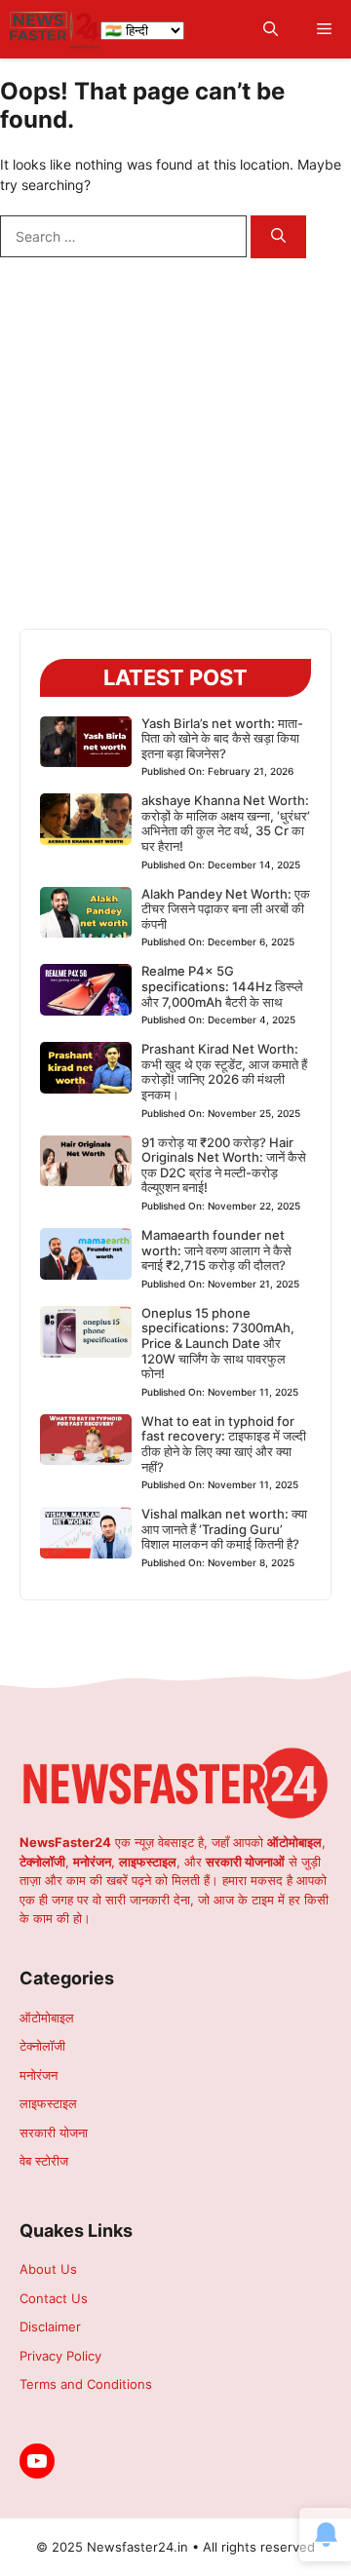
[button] (271, 30)
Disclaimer (50, 2326)
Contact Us (54, 2298)
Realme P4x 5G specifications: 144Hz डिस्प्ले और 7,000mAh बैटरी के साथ (222, 986)
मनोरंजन (39, 2075)
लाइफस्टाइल (48, 2103)
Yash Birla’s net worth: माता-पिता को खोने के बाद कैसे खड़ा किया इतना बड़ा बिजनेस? (222, 738)
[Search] (278, 237)
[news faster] (55, 29)
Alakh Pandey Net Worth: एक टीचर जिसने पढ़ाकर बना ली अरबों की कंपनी (226, 909)
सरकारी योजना (54, 2133)
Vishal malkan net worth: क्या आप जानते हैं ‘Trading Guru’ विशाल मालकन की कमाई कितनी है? (224, 1529)
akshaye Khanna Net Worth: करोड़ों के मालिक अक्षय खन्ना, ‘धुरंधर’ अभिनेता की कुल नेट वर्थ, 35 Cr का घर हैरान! (226, 823)
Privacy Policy (60, 2356)
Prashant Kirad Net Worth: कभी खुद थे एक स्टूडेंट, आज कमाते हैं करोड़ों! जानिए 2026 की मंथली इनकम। (224, 1072)
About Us (48, 2269)
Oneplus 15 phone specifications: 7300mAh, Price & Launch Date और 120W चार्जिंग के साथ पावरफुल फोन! (218, 1343)
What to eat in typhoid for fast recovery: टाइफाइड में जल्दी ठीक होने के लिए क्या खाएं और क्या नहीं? (224, 1444)
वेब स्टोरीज (44, 2161)
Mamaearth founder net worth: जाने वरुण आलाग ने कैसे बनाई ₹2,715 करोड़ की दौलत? (216, 1250)
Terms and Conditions (86, 2384)
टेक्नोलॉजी (42, 2046)
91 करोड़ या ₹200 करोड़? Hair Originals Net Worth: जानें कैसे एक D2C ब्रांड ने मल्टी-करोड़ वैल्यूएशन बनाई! (224, 1165)
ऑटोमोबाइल (47, 2018)
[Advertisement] (175, 453)
